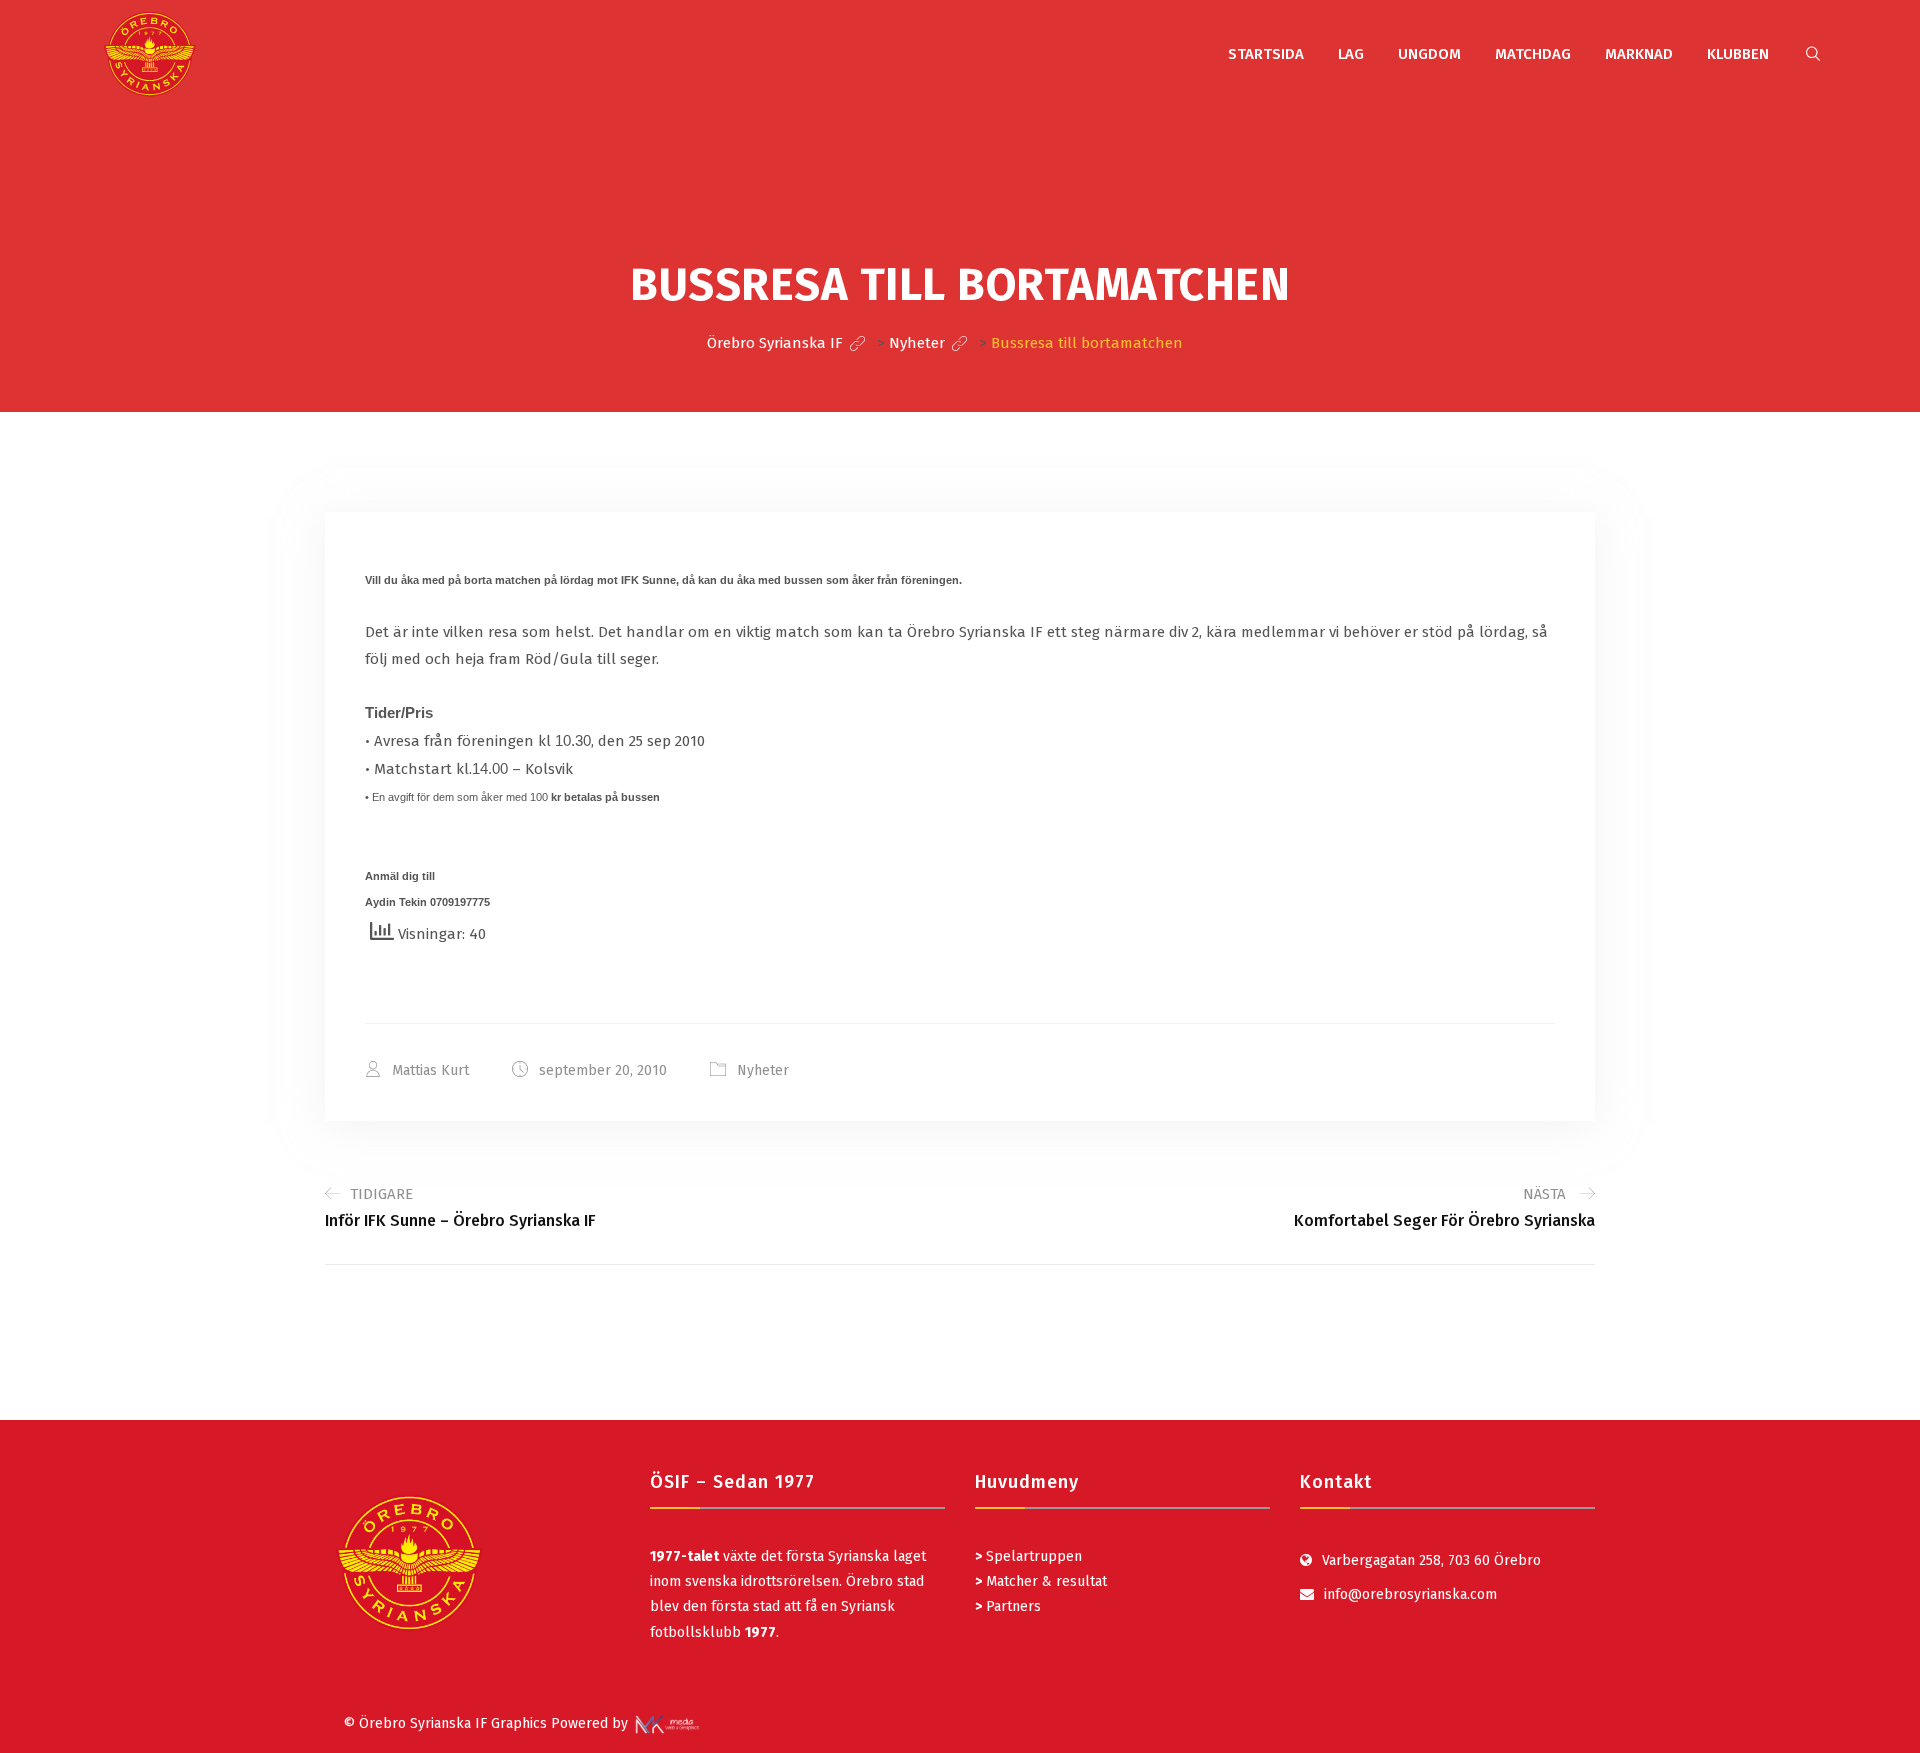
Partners (1008, 1606)
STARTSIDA (1266, 54)
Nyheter (763, 1070)
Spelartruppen (1032, 1556)
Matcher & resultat (1041, 1581)
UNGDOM (1429, 54)
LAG (1351, 54)
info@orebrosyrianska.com (1410, 1594)
